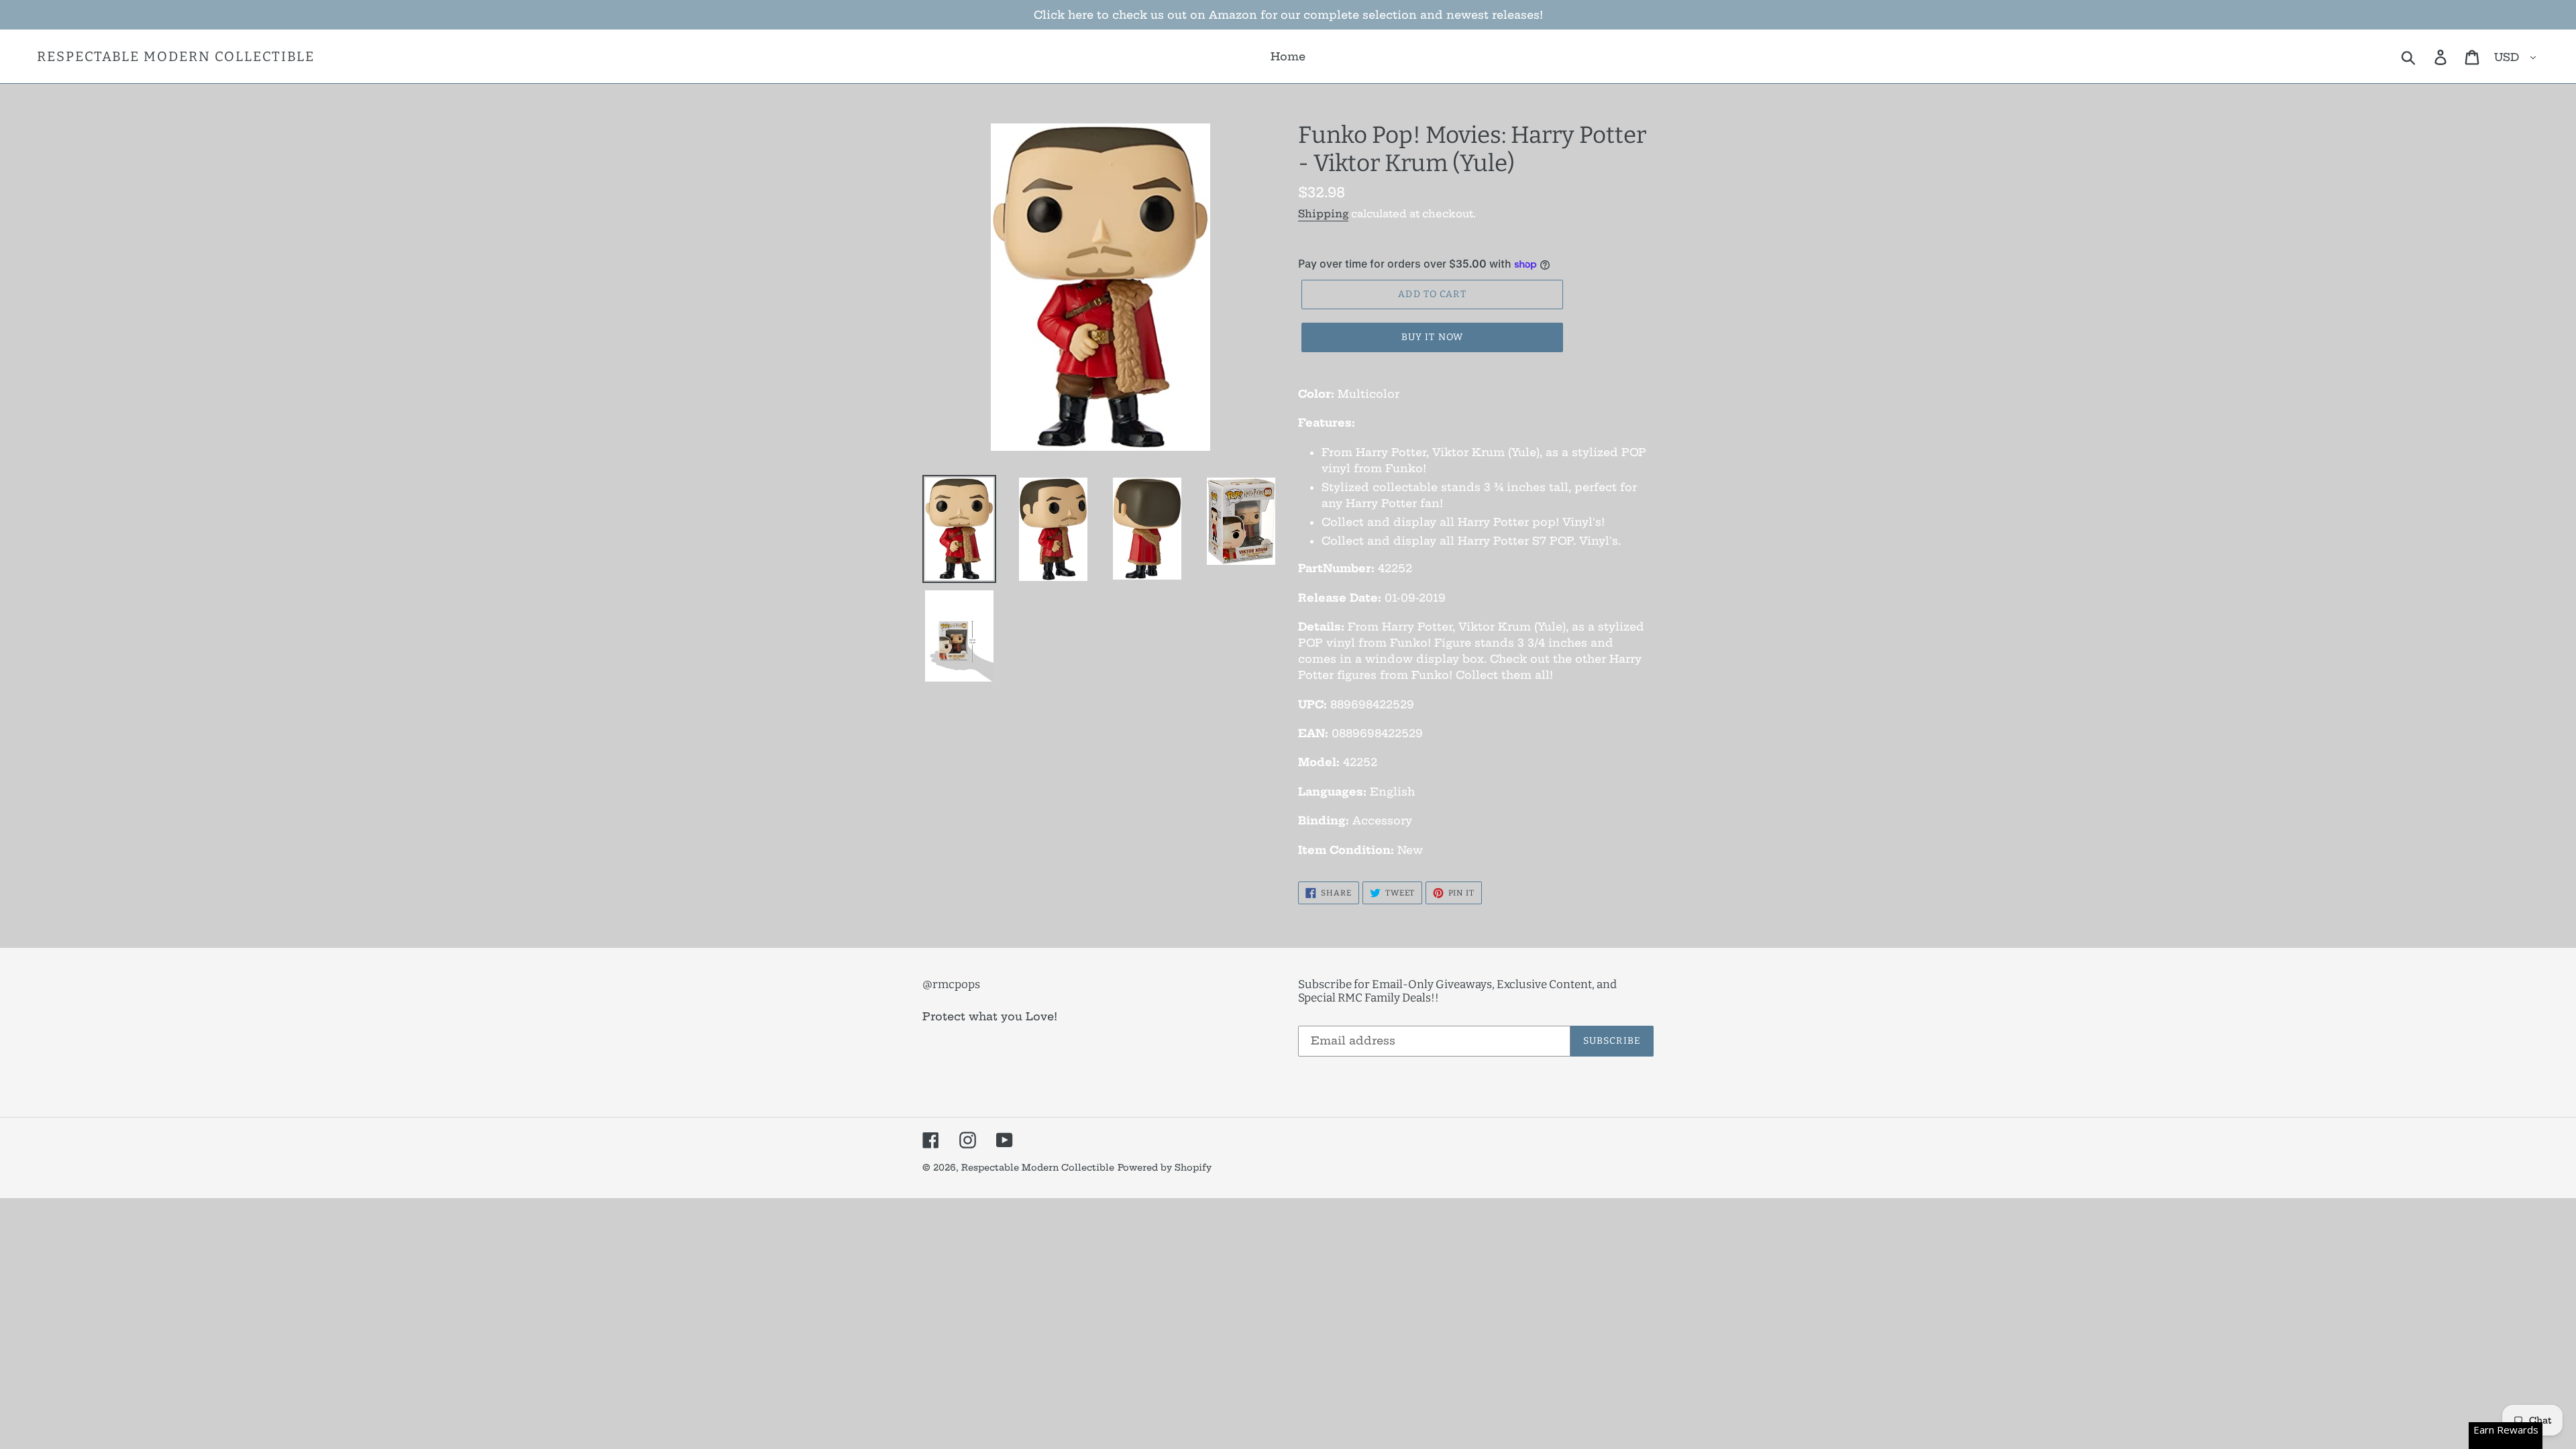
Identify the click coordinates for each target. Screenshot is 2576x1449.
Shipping (1323, 214)
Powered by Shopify (1165, 1167)
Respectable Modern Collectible (176, 56)
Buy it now (1432, 337)
